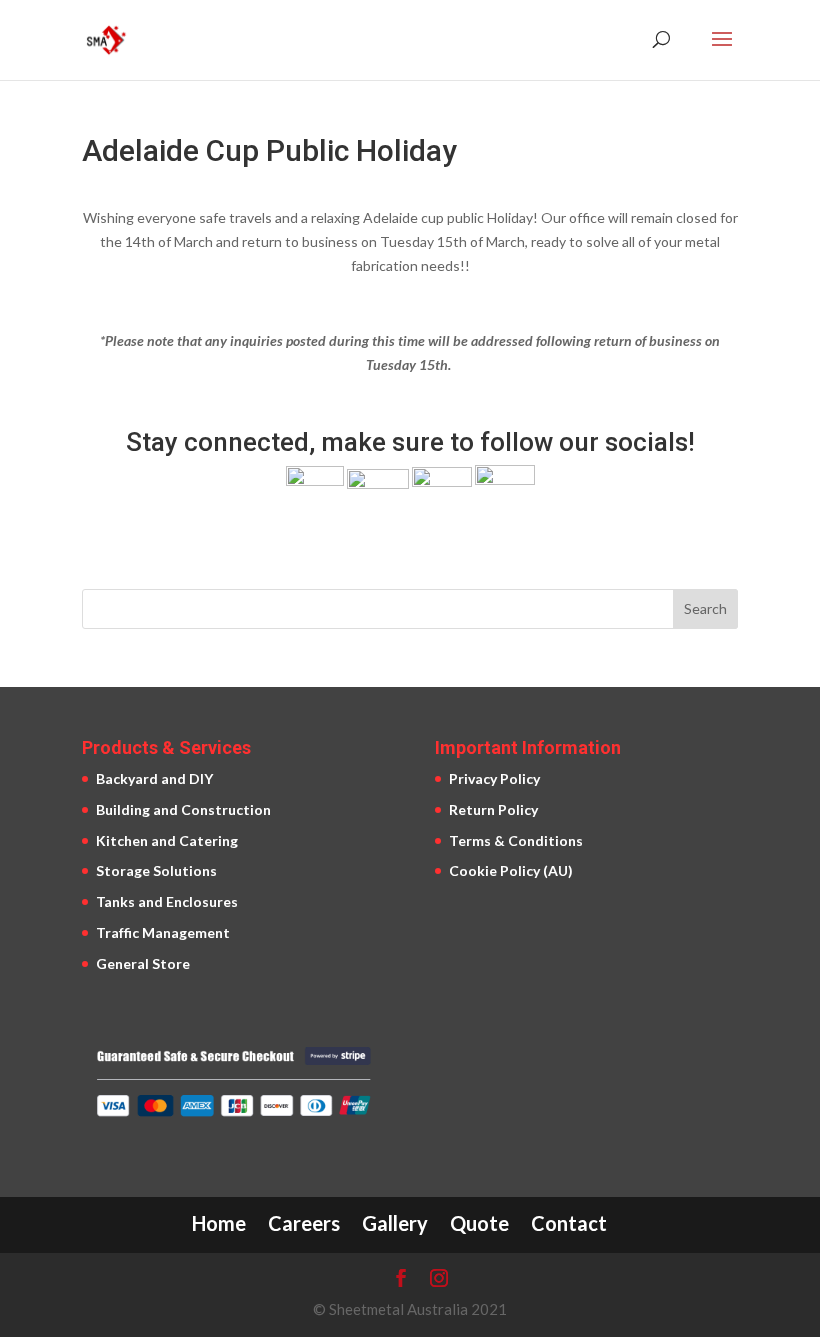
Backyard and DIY (154, 778)
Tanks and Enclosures (167, 901)
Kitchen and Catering (167, 840)
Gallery (395, 1223)
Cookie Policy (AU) (511, 870)
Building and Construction (183, 809)
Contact (569, 1223)
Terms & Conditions (516, 840)
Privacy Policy (494, 778)
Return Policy (493, 809)
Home (219, 1223)
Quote (479, 1223)
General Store (143, 963)
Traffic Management (163, 932)
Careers (304, 1223)
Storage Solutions (156, 870)
